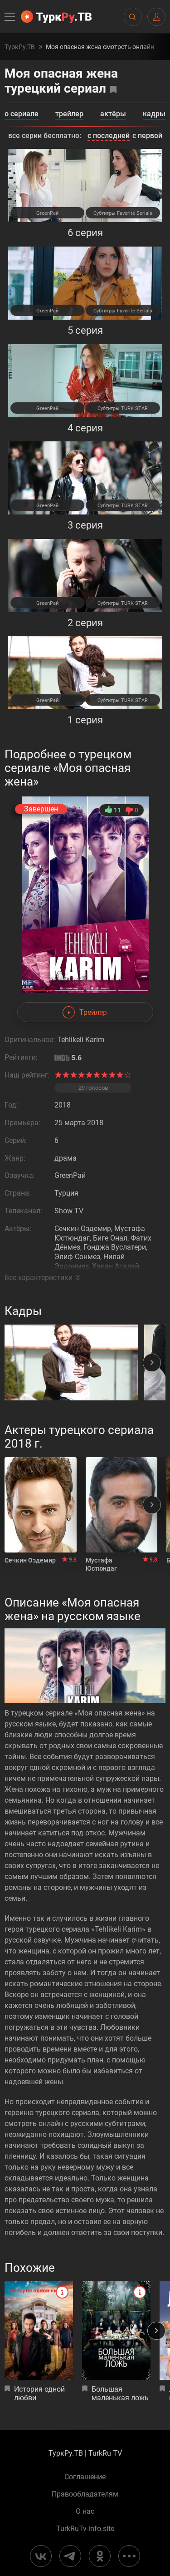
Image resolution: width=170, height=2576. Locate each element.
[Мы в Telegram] (70, 2556)
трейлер (69, 114)
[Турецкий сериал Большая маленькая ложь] (116, 2331)
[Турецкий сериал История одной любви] (39, 2331)
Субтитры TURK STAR (123, 408)
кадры (154, 114)
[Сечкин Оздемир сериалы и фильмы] (41, 1505)
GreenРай (47, 213)
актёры (113, 114)
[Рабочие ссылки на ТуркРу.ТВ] (129, 2556)
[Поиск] (132, 17)
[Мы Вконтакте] (41, 2556)
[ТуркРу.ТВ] (56, 17)
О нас (85, 2512)
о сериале (22, 114)
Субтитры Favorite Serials (123, 213)
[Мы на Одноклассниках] (100, 2556)
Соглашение (85, 2477)
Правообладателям (85, 2494)
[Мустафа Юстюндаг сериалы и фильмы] (122, 1505)
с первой (147, 136)
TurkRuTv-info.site (85, 2529)
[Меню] (10, 17)
